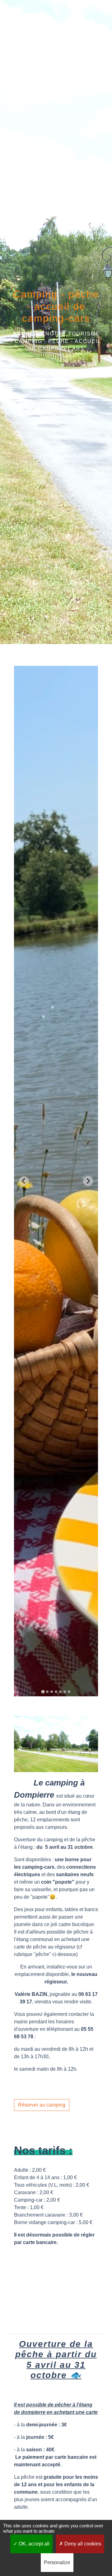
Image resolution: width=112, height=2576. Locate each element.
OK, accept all (33, 2544)
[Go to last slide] (24, 1181)
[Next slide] (88, 1181)
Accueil (26, 334)
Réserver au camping (42, 2105)
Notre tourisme (72, 334)
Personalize (57, 2562)
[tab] (43, 1692)
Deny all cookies (82, 2544)
